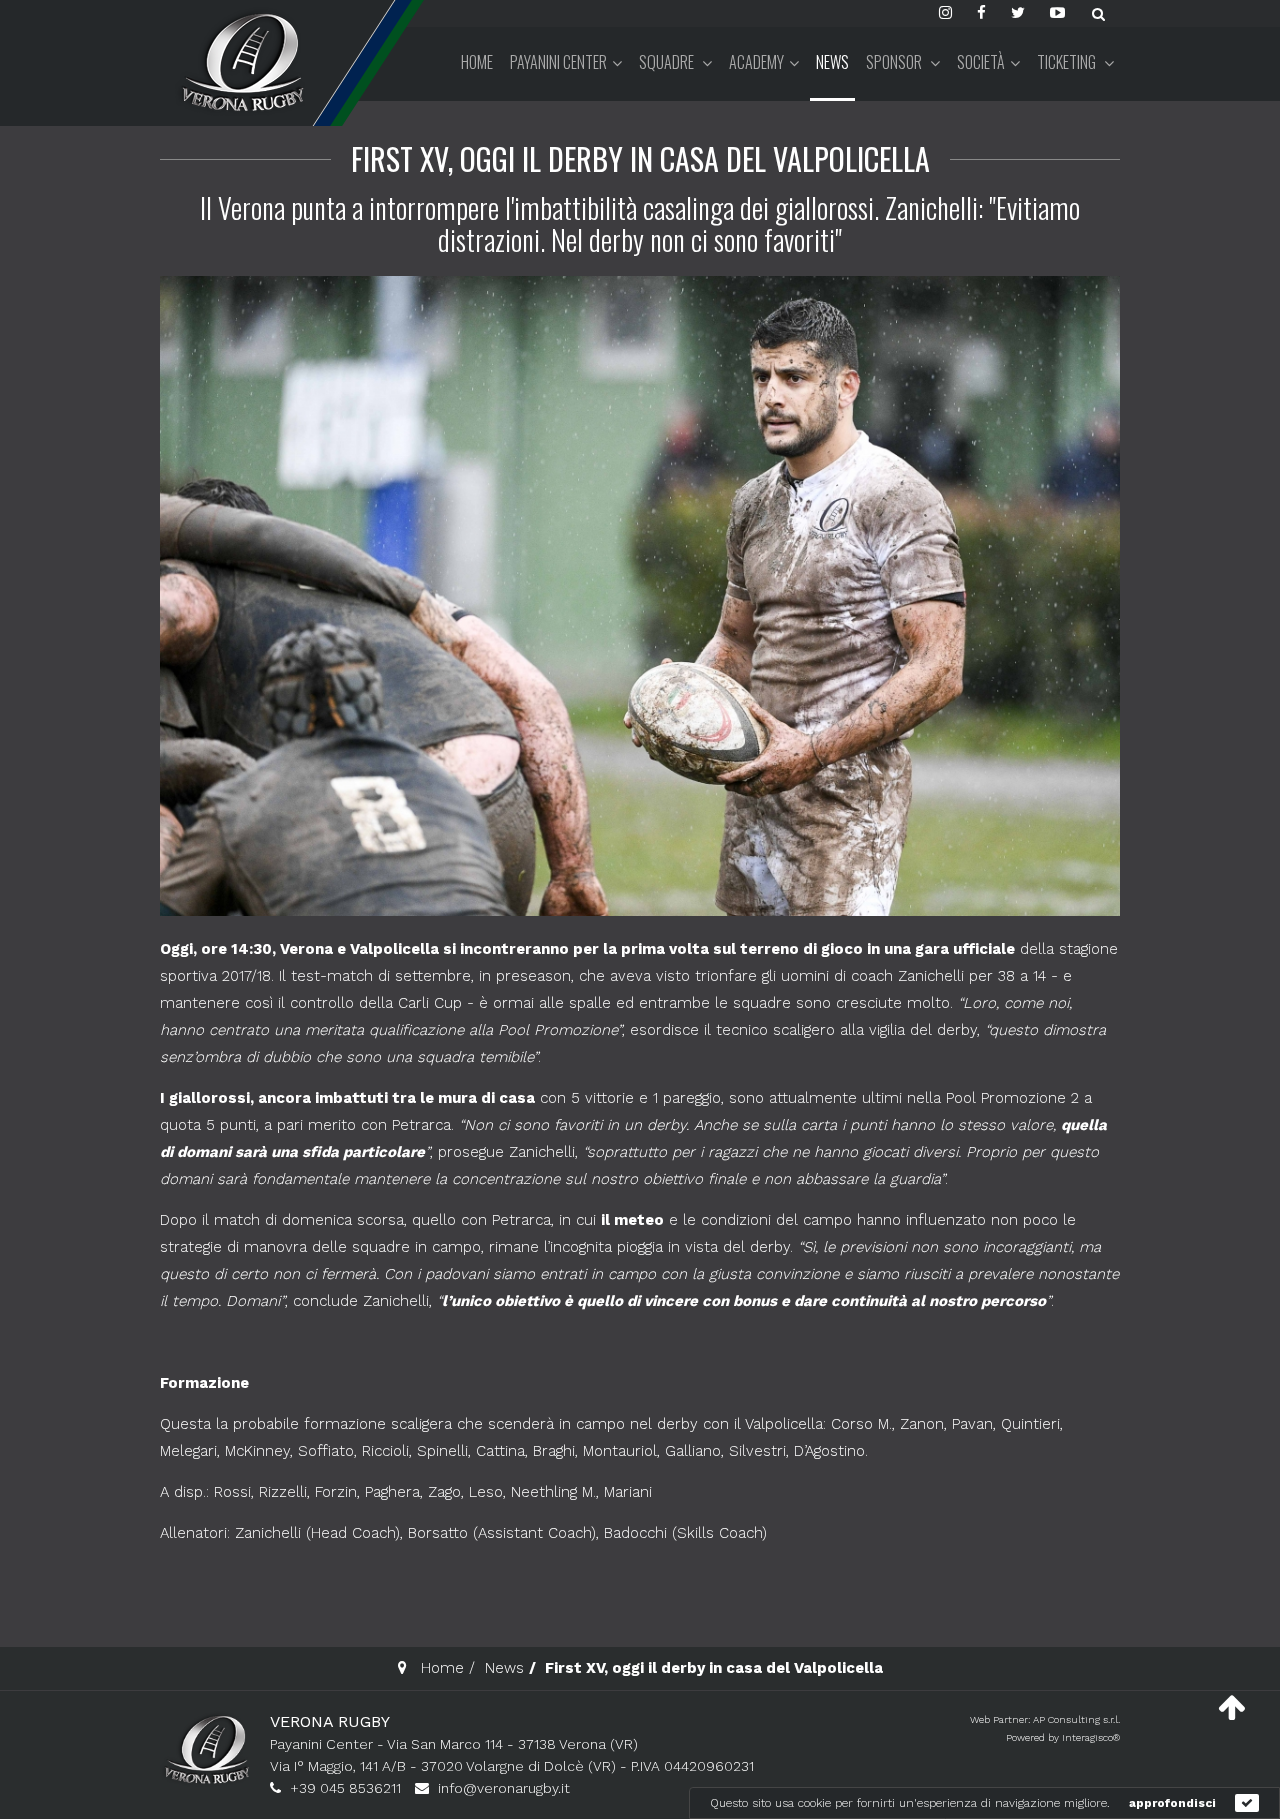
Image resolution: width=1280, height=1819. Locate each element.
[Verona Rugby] (240, 61)
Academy (756, 62)
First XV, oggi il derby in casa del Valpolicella (640, 158)
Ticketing (1068, 62)
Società (981, 62)
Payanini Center (558, 62)
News (832, 62)
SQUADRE (668, 62)
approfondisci (1172, 1803)
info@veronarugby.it (504, 1788)
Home (477, 62)
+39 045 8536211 (345, 1788)
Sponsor (895, 62)
